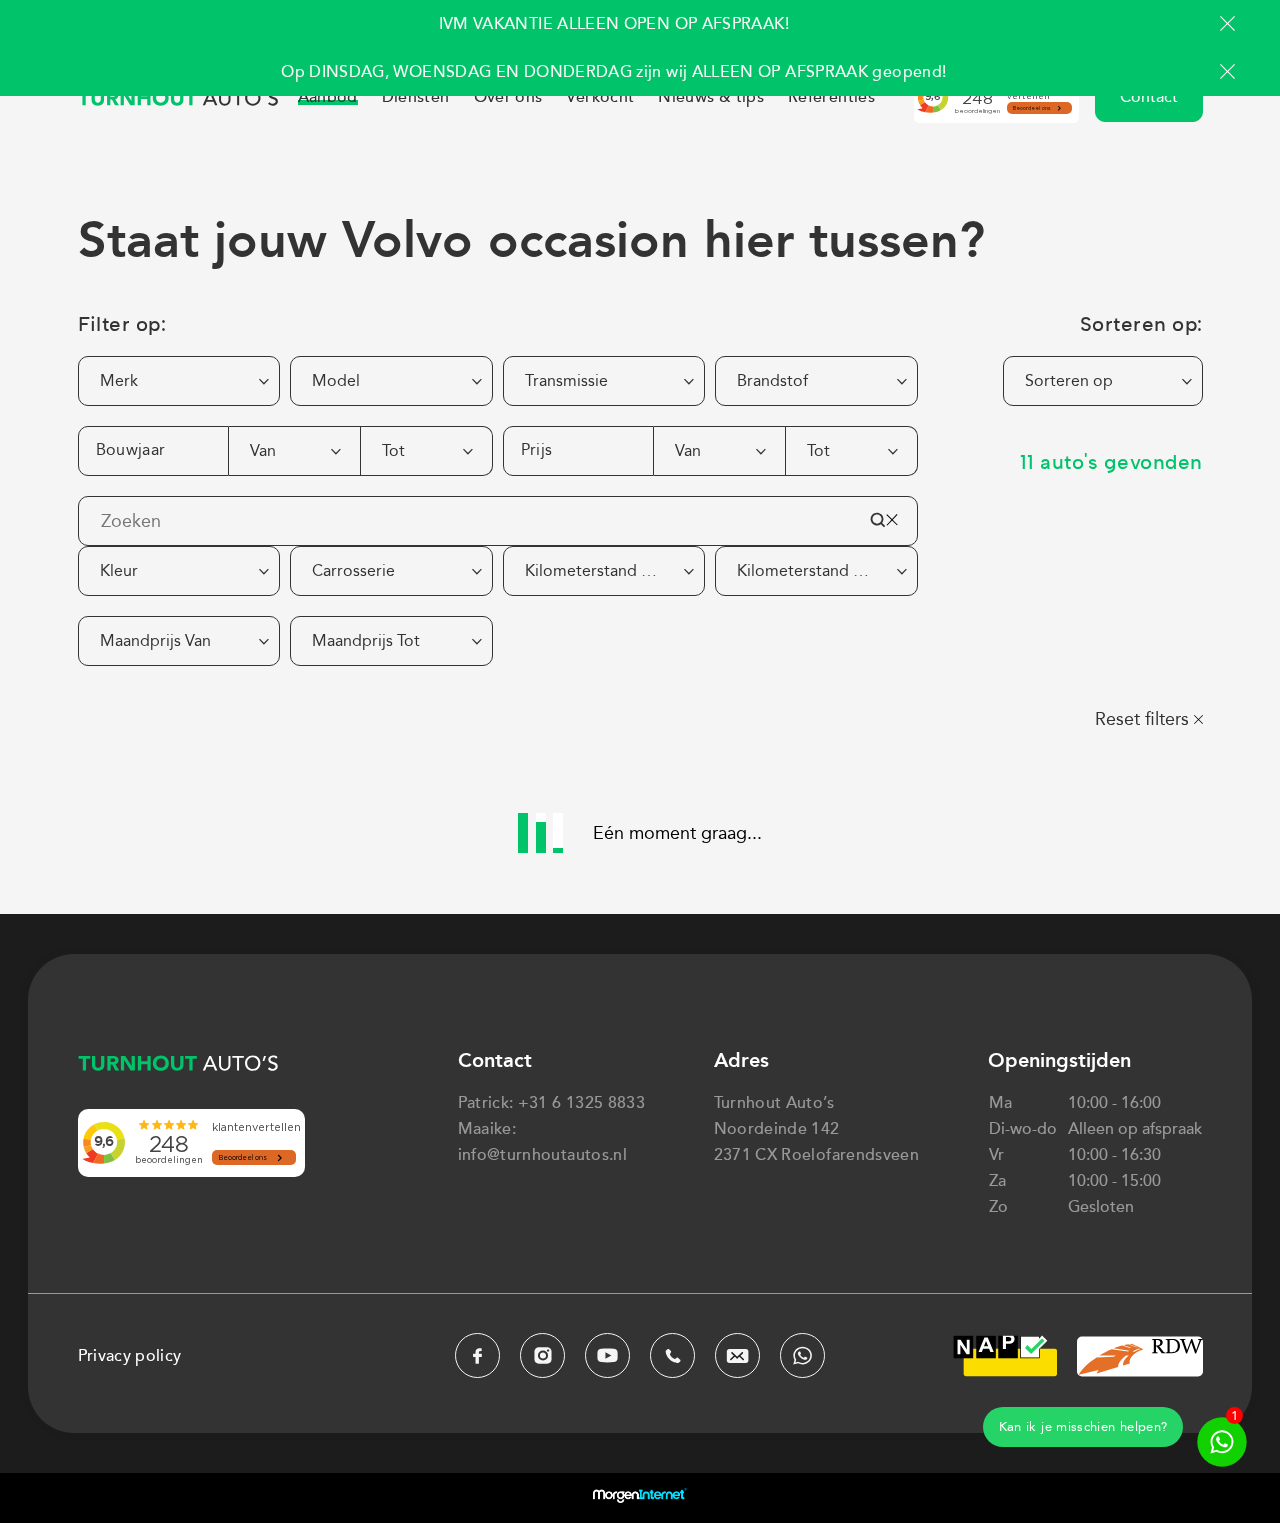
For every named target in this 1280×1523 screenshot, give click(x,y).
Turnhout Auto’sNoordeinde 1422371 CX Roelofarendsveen (817, 1129)
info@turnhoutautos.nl (543, 1155)
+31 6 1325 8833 (581, 1103)
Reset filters (1142, 719)
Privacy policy (130, 1356)
